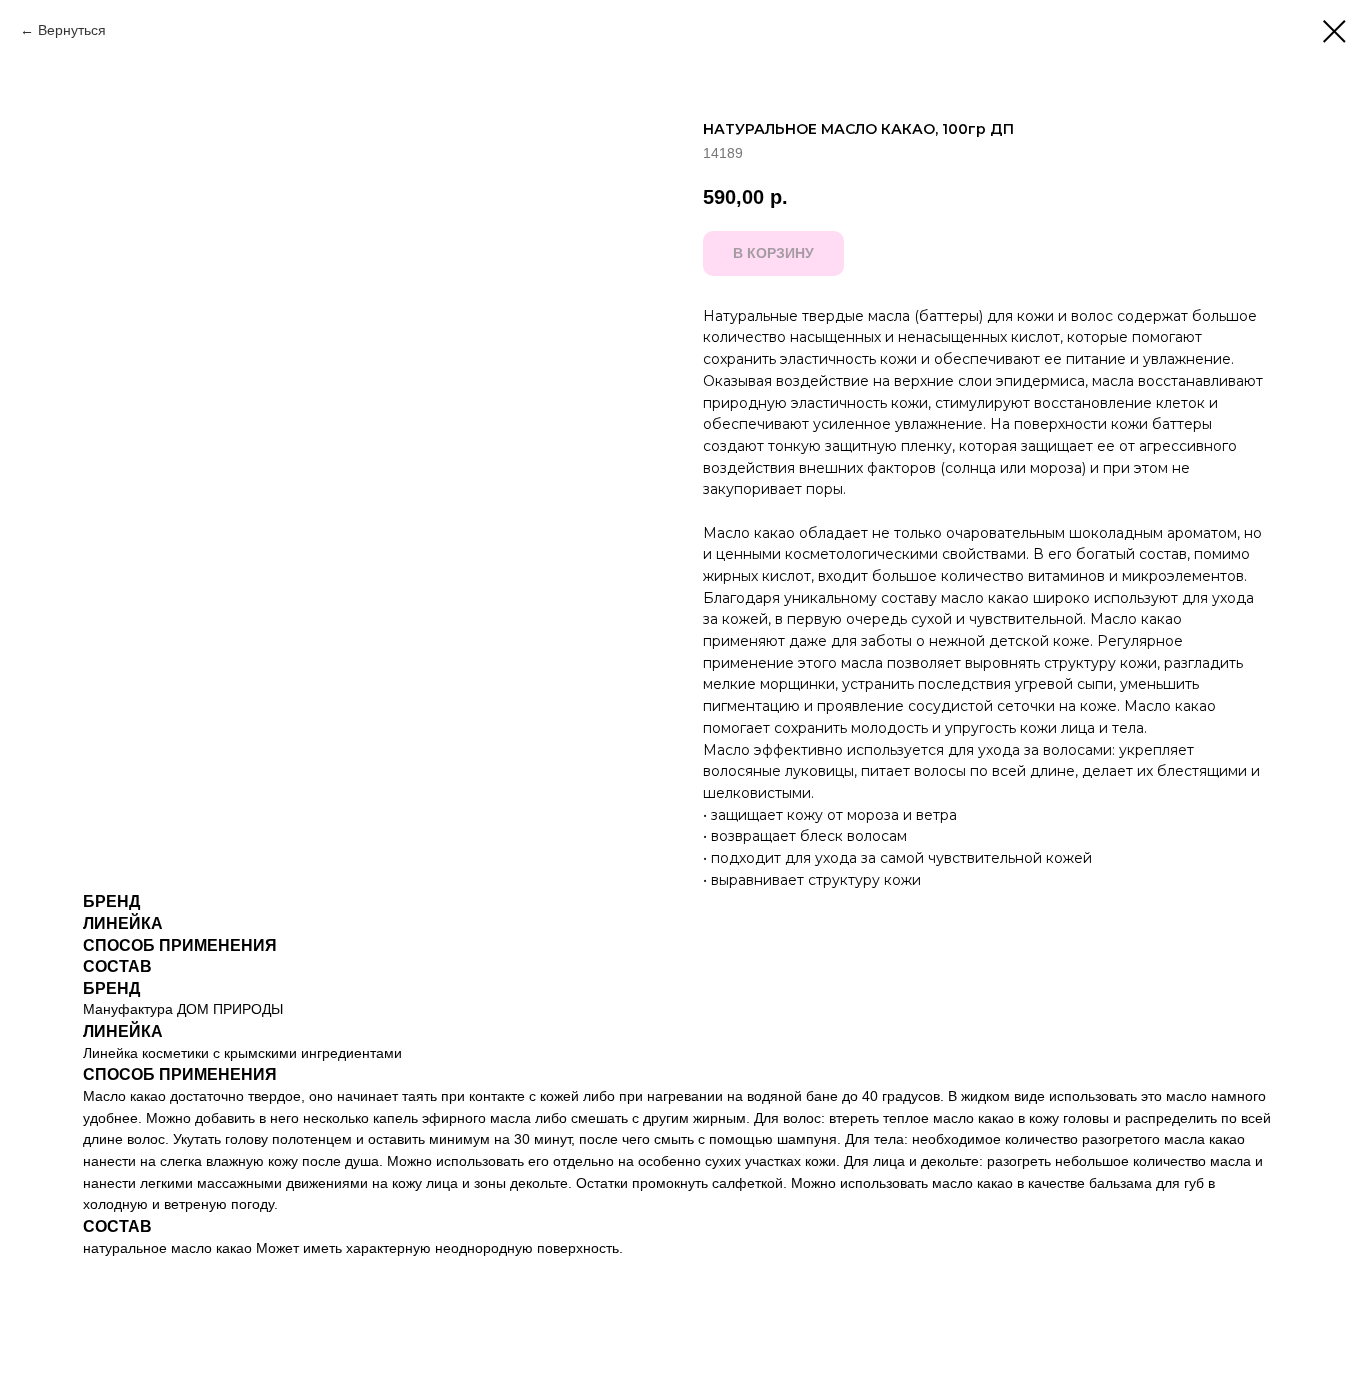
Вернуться (72, 30)
